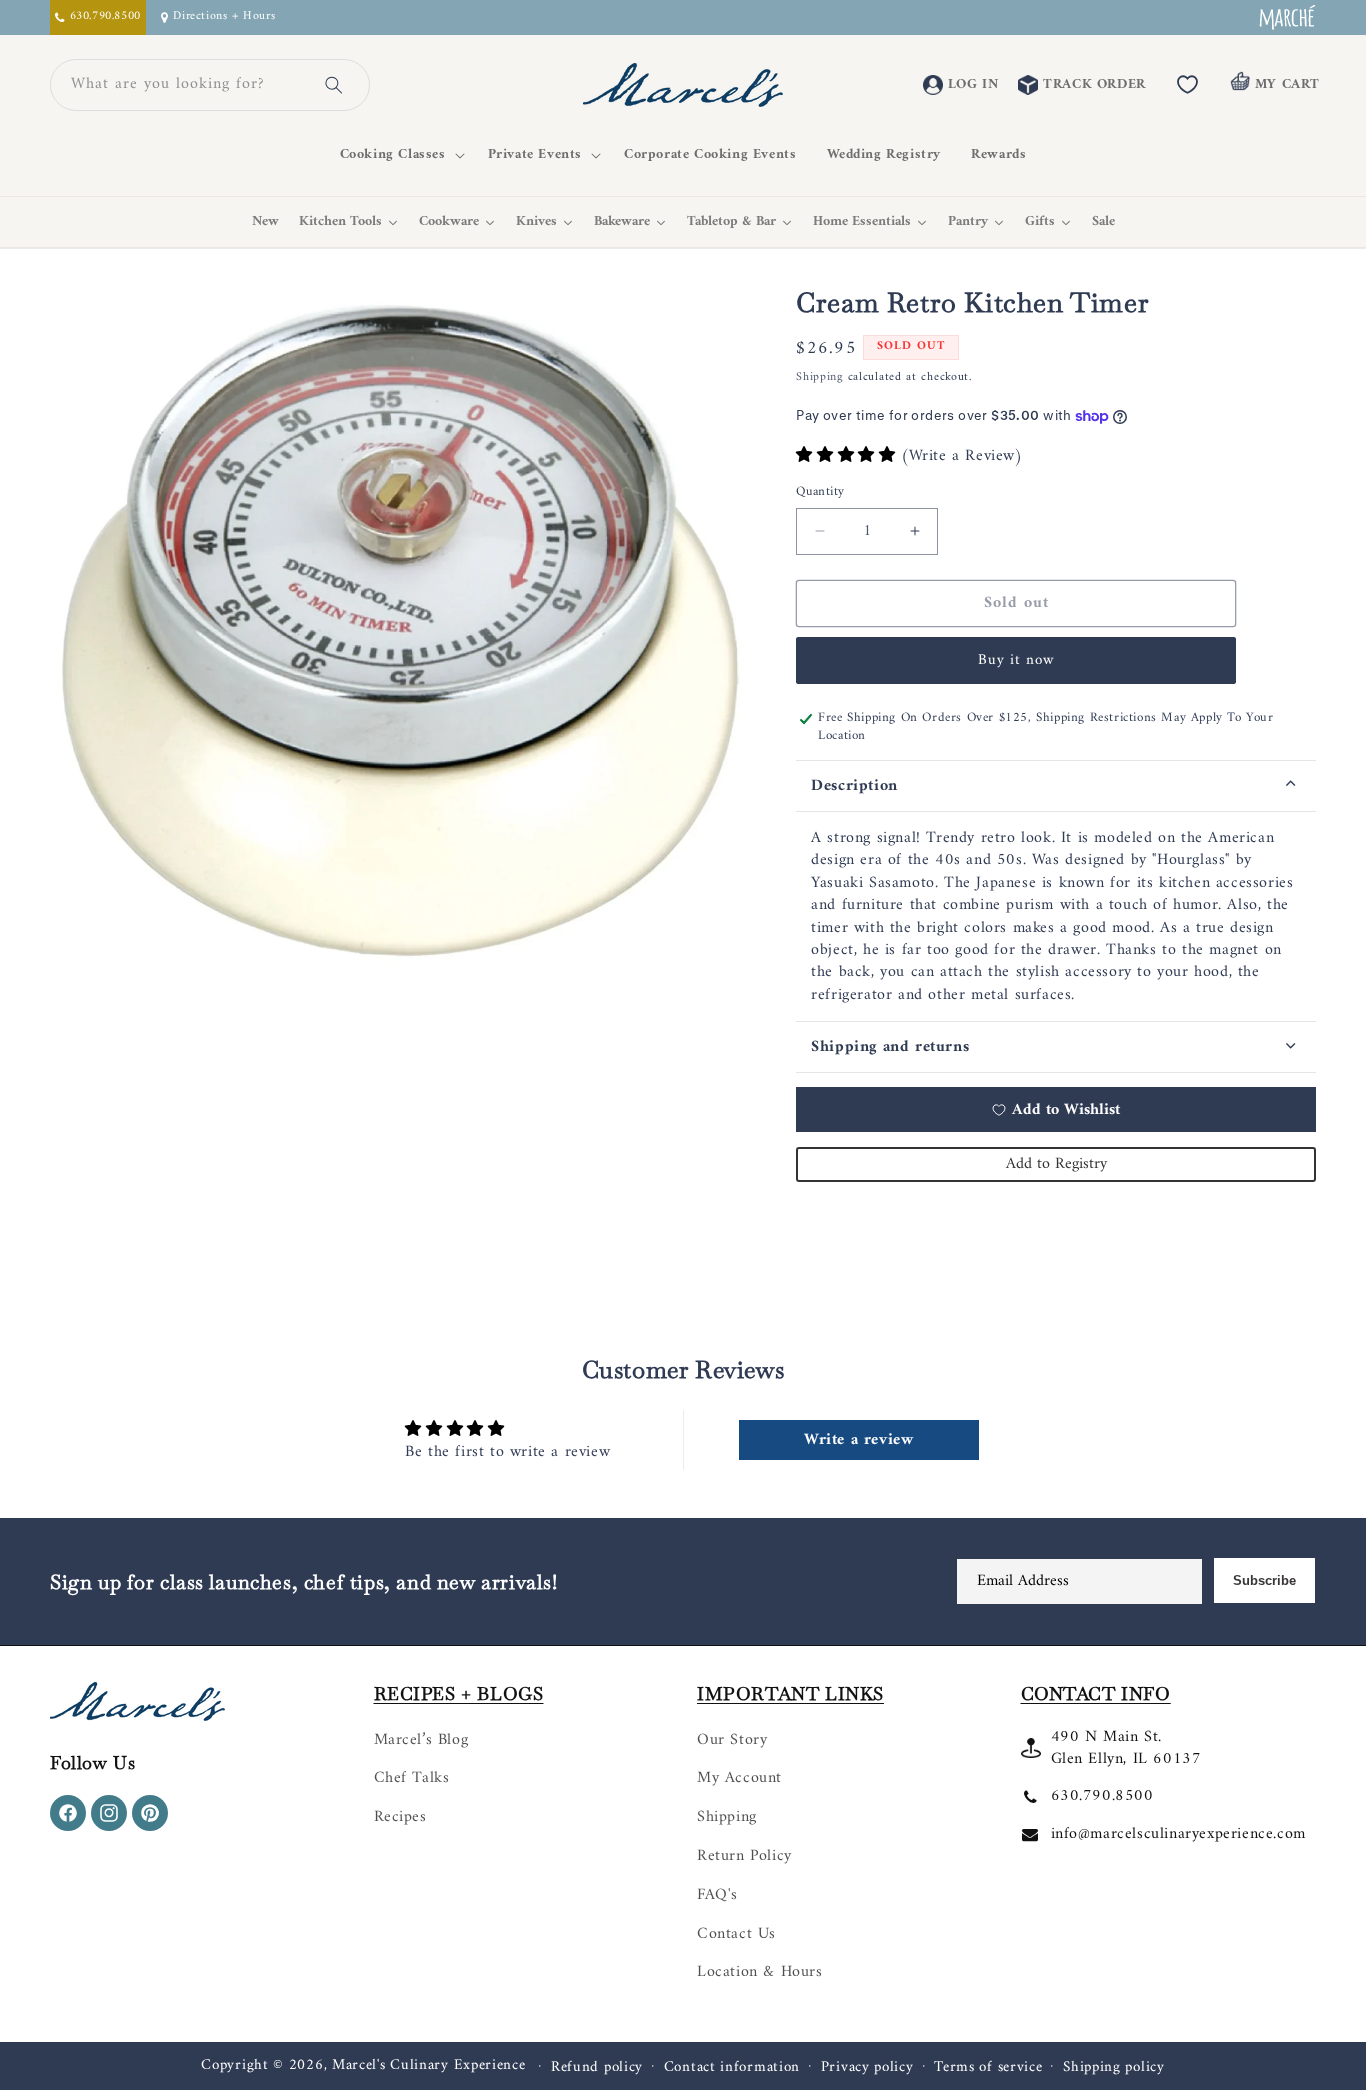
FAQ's (717, 1895)
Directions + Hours (224, 17)
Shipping (819, 377)
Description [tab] (854, 786)
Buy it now (1016, 660)
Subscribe (1264, 1580)
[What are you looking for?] (334, 85)
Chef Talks (412, 1778)
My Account (739, 1778)
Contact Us (736, 1934)
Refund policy (597, 2068)
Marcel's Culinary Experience (429, 2065)
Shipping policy (1114, 2068)
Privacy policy (867, 2068)
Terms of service (988, 2068)
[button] (399, 155)
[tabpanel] (1056, 916)
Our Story (732, 1740)
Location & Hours (760, 1972)
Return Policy (744, 1856)
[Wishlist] (1188, 85)
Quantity (820, 492)
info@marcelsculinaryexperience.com (1178, 1834)
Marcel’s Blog (421, 1740)
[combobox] (186, 85)
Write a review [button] (858, 1440)
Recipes (400, 1817)
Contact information (732, 2068)
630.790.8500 (1102, 1796)
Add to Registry (1056, 1164)
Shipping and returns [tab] (890, 1047)
